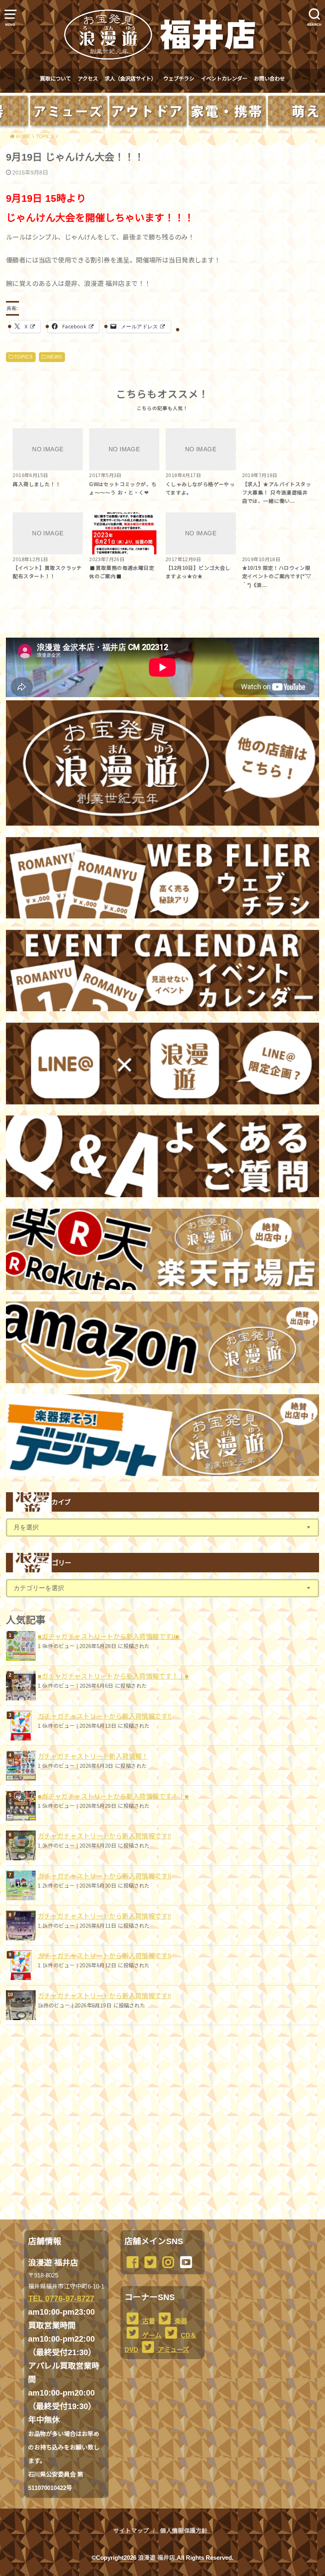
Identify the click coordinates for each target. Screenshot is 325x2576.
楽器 (180, 2321)
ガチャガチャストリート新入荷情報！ (93, 1756)
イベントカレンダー (224, 79)
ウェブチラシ (179, 79)
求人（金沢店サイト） (130, 79)
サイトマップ (131, 2531)
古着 (148, 2321)
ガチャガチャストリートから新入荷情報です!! (104, 1716)
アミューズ (173, 2350)
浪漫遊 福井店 (157, 2558)
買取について (55, 79)
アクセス (88, 79)
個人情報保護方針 (184, 2531)
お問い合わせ (270, 79)
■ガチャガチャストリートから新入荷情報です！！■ (113, 1676)
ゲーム (151, 2335)
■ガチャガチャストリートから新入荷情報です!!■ (109, 1637)
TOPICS (23, 357)
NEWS (55, 357)
